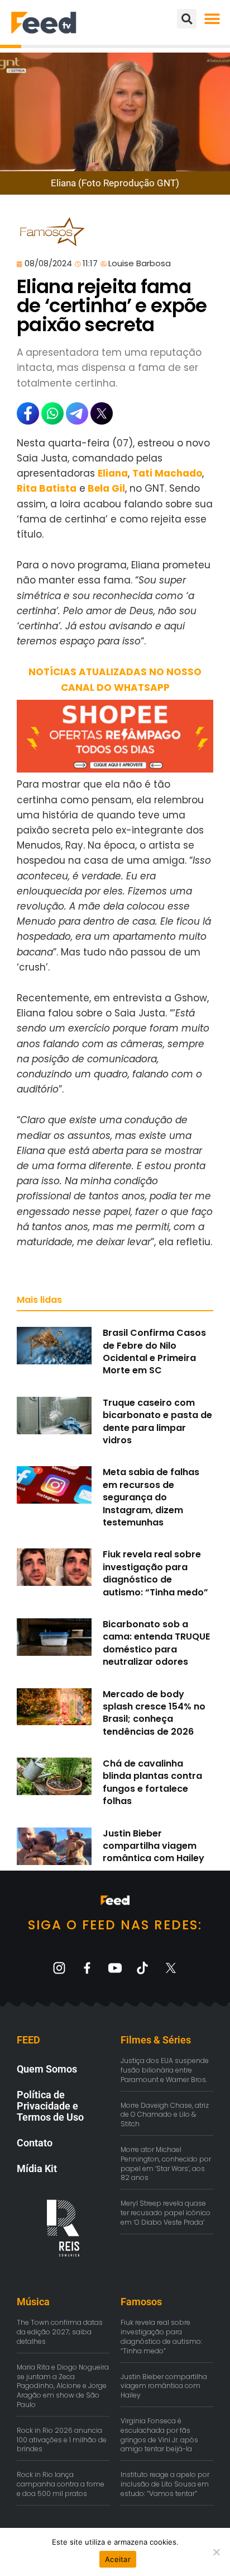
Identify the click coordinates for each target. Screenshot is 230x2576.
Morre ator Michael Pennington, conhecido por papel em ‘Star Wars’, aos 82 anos (166, 2163)
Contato (35, 2143)
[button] (212, 19)
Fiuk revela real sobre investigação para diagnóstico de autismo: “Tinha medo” (155, 1573)
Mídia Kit (37, 2168)
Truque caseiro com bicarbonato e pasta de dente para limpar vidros (157, 1421)
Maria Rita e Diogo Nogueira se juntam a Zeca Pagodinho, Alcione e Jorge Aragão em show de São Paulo (63, 2386)
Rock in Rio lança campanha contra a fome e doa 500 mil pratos (61, 2484)
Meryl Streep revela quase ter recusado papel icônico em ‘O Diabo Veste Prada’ (166, 2213)
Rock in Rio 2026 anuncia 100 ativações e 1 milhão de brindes (62, 2440)
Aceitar (118, 2559)
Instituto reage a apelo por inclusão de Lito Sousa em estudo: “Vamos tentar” (165, 2484)
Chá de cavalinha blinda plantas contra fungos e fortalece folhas (152, 1782)
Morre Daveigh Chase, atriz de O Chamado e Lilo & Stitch (165, 2115)
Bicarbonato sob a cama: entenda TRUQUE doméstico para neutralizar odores (156, 1643)
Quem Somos (47, 2069)
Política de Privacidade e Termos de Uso (50, 2106)
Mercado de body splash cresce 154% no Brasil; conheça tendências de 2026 (154, 1713)
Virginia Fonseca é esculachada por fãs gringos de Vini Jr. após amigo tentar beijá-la (159, 2435)
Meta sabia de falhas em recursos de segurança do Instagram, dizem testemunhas (151, 1497)
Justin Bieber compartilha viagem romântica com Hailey (154, 1846)
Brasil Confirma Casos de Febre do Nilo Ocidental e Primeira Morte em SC (154, 1351)
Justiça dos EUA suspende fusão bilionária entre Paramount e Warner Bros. (165, 2070)
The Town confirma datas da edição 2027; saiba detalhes (60, 2332)
